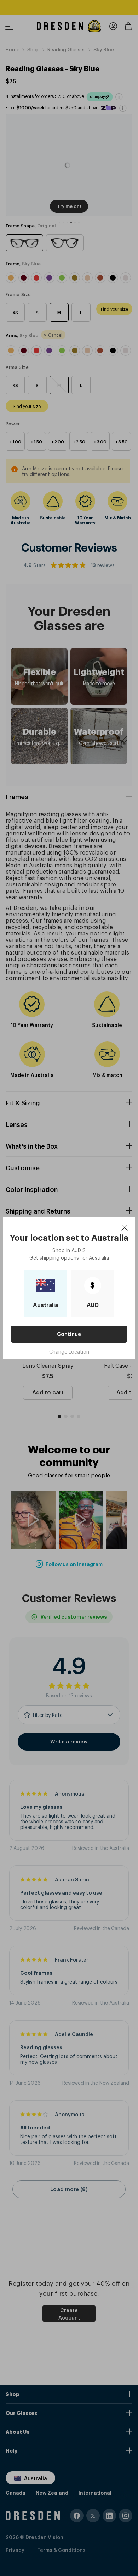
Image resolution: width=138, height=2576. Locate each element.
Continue (69, 1334)
